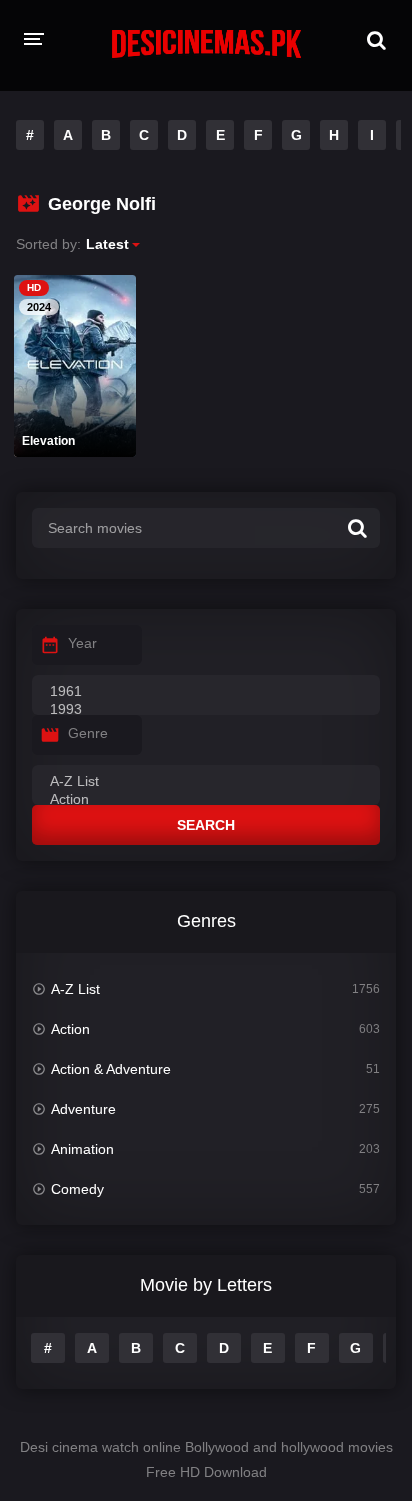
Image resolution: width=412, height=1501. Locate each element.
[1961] (206, 692)
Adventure (83, 1109)
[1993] (206, 710)
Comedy (77, 1189)
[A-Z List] (206, 782)
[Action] (206, 800)
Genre (88, 733)
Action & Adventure (111, 1069)
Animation (82, 1149)
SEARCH (206, 825)
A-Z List (75, 989)
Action (70, 1029)
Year (82, 643)
